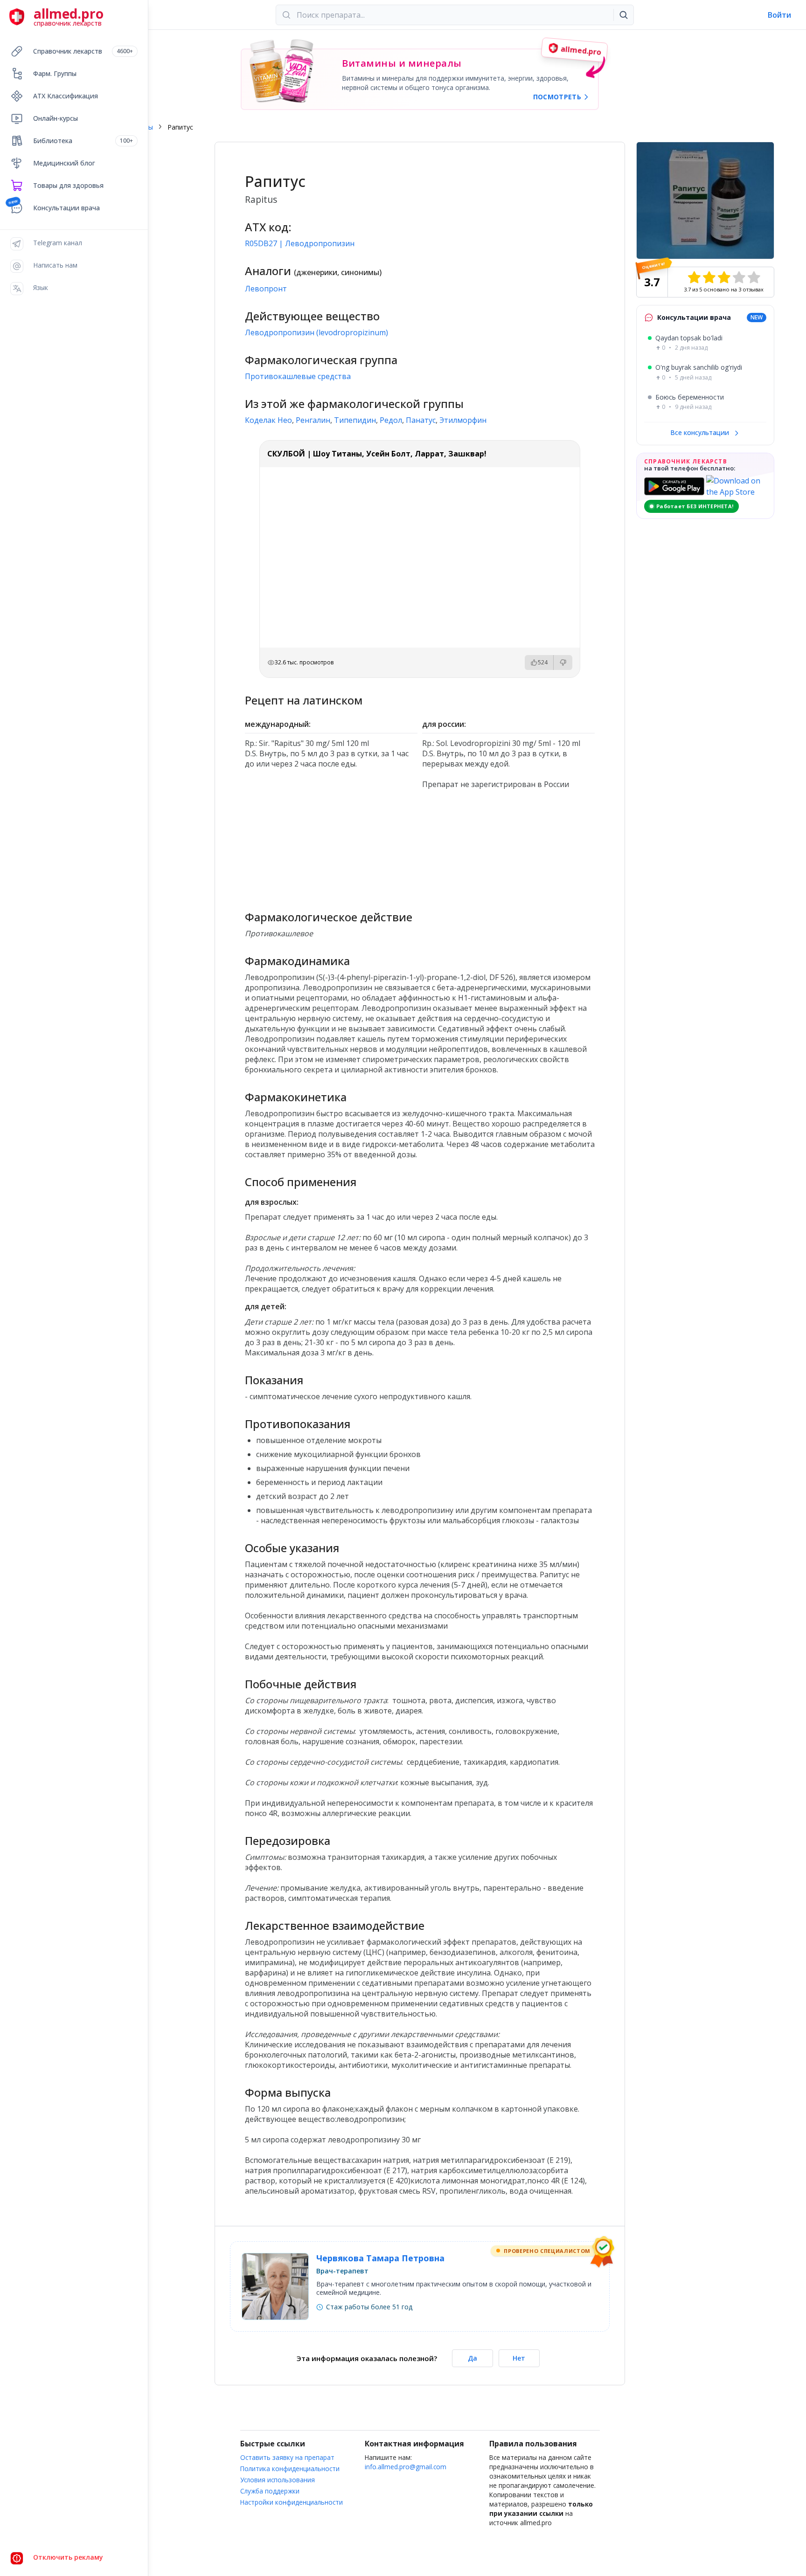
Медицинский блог (64, 163)
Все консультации (701, 432)
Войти (779, 15)
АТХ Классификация (66, 96)
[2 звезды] (709, 277)
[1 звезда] (694, 277)
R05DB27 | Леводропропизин (300, 243)
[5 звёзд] (754, 277)
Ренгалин (313, 420)
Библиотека (83, 141)
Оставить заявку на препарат (287, 2457)
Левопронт (266, 289)
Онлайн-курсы (56, 118)
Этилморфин (463, 420)
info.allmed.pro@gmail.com (406, 2467)
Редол (391, 420)
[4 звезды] (739, 277)
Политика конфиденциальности (290, 2469)
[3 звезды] (724, 277)
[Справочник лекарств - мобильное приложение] (332, 846)
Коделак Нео (268, 420)
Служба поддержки (270, 2491)
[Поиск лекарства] (624, 15)
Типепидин (355, 420)
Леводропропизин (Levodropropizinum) (316, 332)
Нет (519, 2358)
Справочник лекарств (83, 51)
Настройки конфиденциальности (292, 2502)
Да (472, 2358)
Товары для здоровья (68, 185)
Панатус (421, 420)
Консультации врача (66, 208)
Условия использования (278, 2480)
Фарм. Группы (55, 73)
